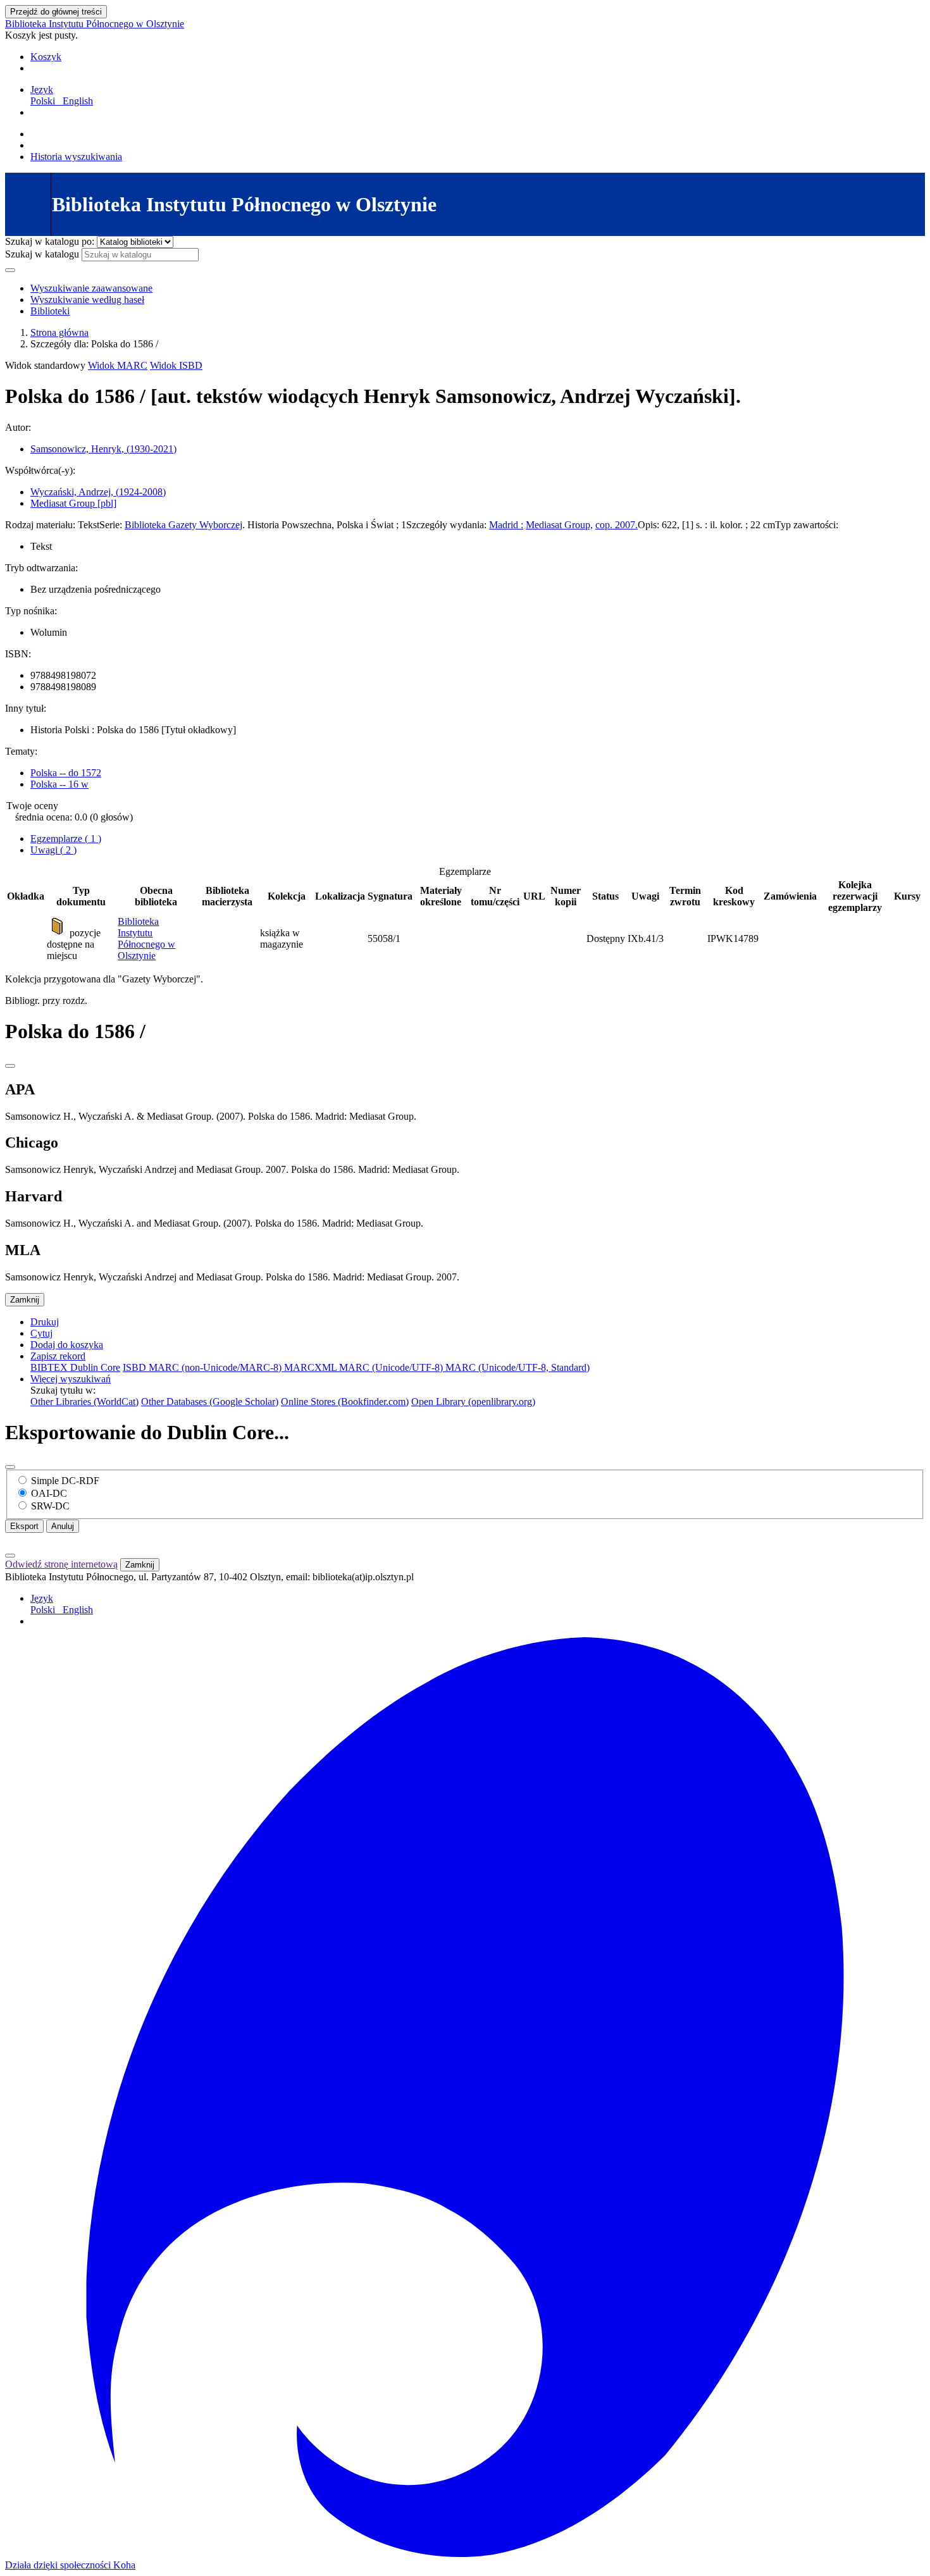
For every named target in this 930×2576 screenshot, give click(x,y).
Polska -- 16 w (59, 784)
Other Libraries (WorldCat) (84, 1402)
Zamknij (25, 1300)
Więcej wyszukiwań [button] (71, 1379)
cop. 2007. (617, 525)
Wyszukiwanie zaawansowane (91, 288)
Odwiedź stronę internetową (61, 1564)
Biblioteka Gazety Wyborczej (183, 525)
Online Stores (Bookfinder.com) (345, 1402)
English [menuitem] (78, 101)
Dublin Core (95, 1367)
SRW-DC (50, 1506)
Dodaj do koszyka (67, 1345)
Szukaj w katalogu (42, 254)
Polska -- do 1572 (66, 773)
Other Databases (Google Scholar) (210, 1402)
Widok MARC (118, 365)
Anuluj (63, 1526)
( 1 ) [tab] (66, 839)
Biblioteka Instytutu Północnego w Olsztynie (95, 24)
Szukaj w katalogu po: (50, 241)
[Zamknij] (10, 1066)
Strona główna (59, 332)
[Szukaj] (10, 270)
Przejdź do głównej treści (56, 12)
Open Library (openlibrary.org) (473, 1402)
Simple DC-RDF (65, 1481)
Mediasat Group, (559, 525)
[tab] (53, 850)
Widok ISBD (176, 365)
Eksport (24, 1526)
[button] (46, 57)
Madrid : (506, 525)
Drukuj (45, 1322)
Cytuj (41, 1333)
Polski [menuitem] (45, 101)
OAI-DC (49, 1493)
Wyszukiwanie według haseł (87, 300)
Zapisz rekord (58, 1356)
